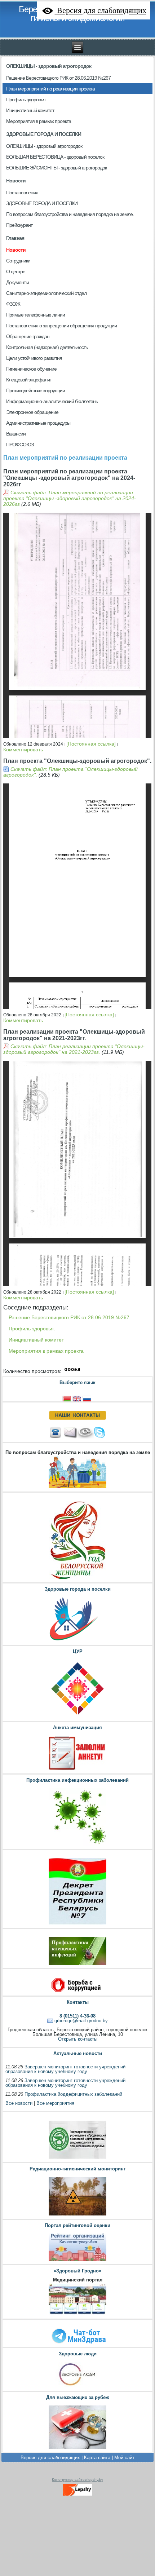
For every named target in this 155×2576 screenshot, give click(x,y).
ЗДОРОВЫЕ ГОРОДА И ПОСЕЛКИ (44, 134)
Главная (15, 238)
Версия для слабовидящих (50, 2458)
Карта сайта (97, 2458)
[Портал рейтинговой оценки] (77, 2261)
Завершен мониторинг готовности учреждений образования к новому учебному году (65, 2069)
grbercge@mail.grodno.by (81, 2021)
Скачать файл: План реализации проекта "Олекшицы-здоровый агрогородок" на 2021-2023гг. (74, 1049)
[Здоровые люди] (77, 2387)
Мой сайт (124, 2458)
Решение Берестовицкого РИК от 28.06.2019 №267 (69, 1317)
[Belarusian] (67, 1398)
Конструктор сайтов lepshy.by (77, 2480)
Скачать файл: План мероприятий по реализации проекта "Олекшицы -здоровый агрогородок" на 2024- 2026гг (70, 498)
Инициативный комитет (36, 1340)
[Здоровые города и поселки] (77, 1641)
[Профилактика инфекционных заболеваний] (77, 1845)
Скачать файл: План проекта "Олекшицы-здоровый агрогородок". (70, 772)
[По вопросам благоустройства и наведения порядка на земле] (77, 1488)
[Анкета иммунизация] (77, 1770)
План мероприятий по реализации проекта (65, 458)
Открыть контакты (78, 2039)
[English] (77, 1398)
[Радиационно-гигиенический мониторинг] (77, 2215)
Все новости (19, 2103)
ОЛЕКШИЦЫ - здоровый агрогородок (49, 66)
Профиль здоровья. (32, 1329)
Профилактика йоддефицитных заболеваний (73, 2094)
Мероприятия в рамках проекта (46, 1351)
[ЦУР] (77, 1717)
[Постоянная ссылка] (91, 744)
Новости (16, 181)
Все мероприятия (55, 2103)
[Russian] (88, 1398)
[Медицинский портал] (77, 2315)
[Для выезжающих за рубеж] (77, 2449)
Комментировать (23, 750)
